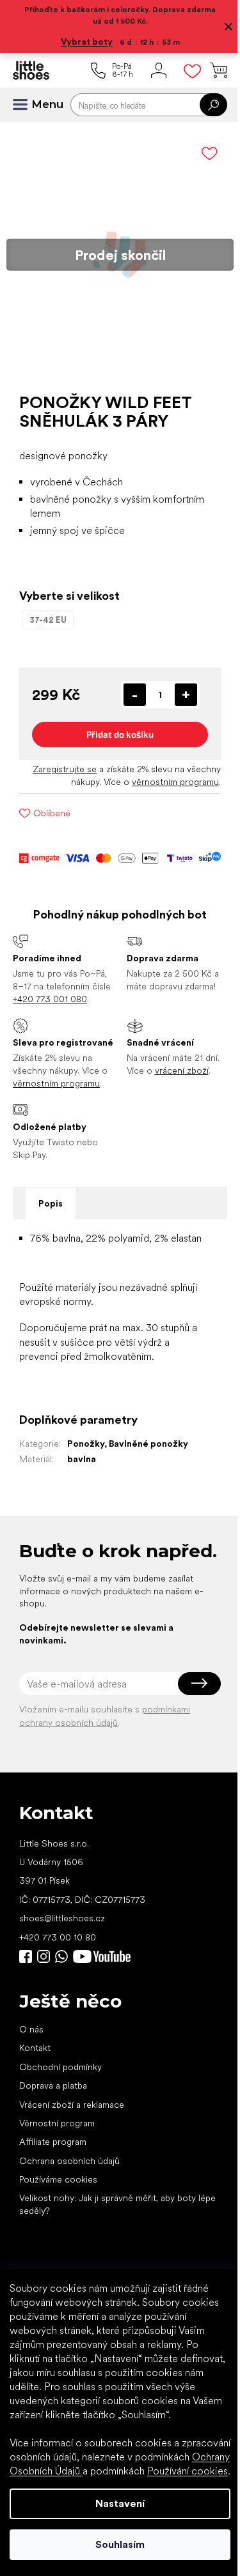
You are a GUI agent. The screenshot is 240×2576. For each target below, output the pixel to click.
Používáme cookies (58, 2227)
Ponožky (86, 1471)
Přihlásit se (190, 1731)
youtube (102, 2004)
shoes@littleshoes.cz (62, 1965)
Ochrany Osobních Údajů (123, 2457)
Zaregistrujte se (55, 759)
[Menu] (26, 105)
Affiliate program (53, 2189)
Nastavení (116, 2504)
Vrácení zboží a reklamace (72, 2151)
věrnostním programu (166, 772)
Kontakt (35, 2095)
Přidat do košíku (116, 725)
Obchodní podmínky (60, 2114)
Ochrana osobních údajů (69, 2208)
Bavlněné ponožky (148, 1471)
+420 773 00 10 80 (58, 1984)
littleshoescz (44, 2004)
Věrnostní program (57, 2170)
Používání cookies (107, 2471)
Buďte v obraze (26, 2004)
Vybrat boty (82, 42)
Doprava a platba (53, 2133)
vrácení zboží (177, 1074)
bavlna (82, 1486)
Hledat (204, 105)
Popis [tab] (51, 1217)
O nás (31, 2077)
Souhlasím (116, 2544)
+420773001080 (64, 2004)
